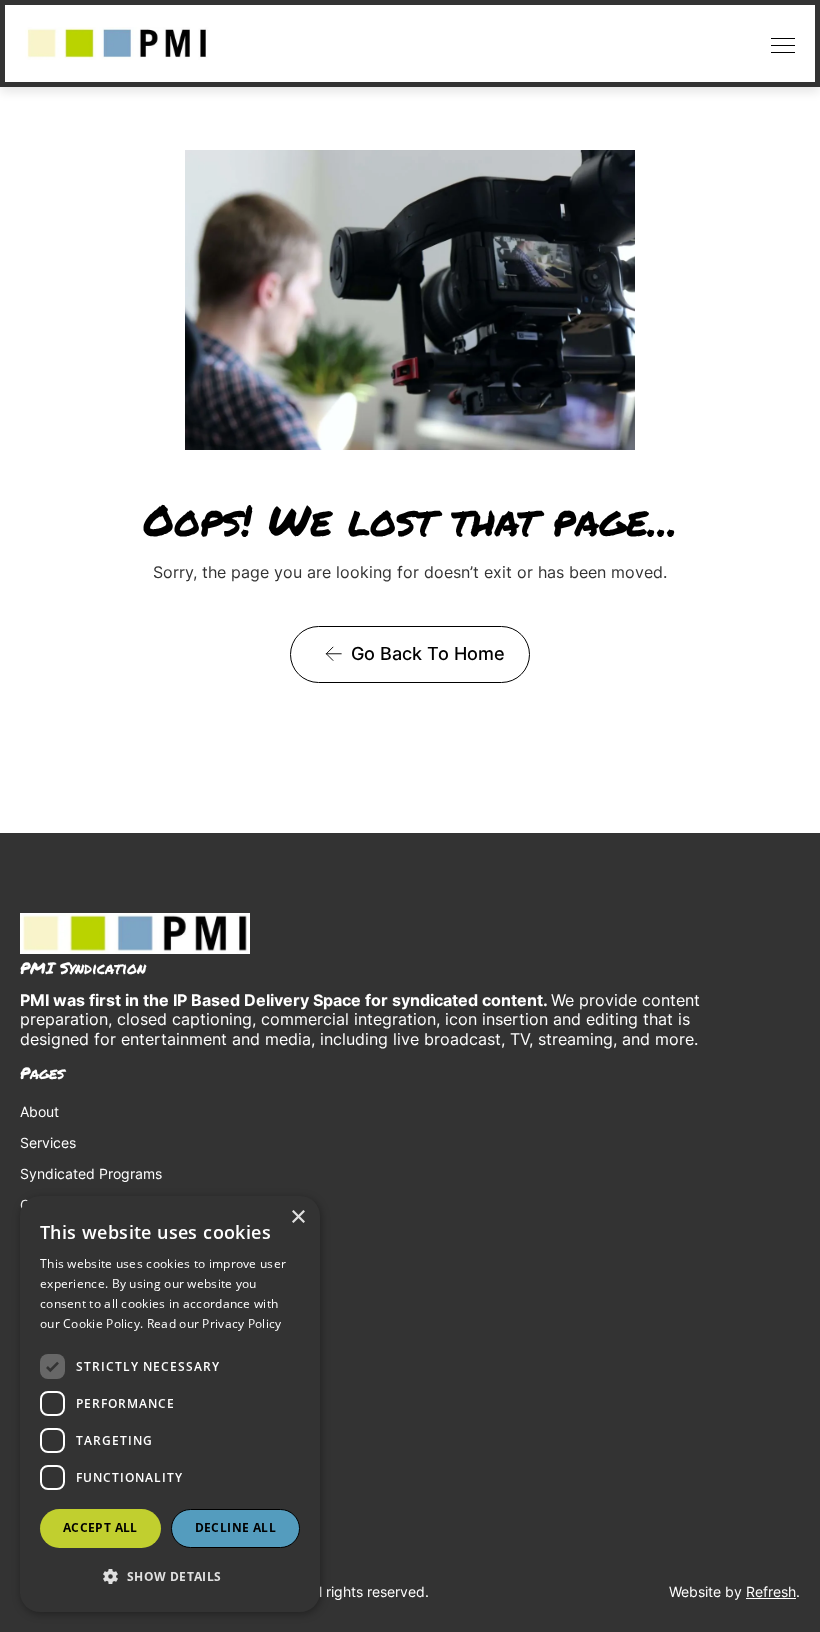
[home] (117, 43)
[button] (778, 43)
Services (48, 1142)
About (39, 1111)
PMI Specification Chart (97, 1272)
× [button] (297, 1217)
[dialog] (170, 1404)
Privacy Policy (66, 1303)
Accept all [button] (100, 1527)
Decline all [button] (235, 1527)
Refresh (771, 1591)
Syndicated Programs (91, 1173)
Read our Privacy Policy (214, 1323)
